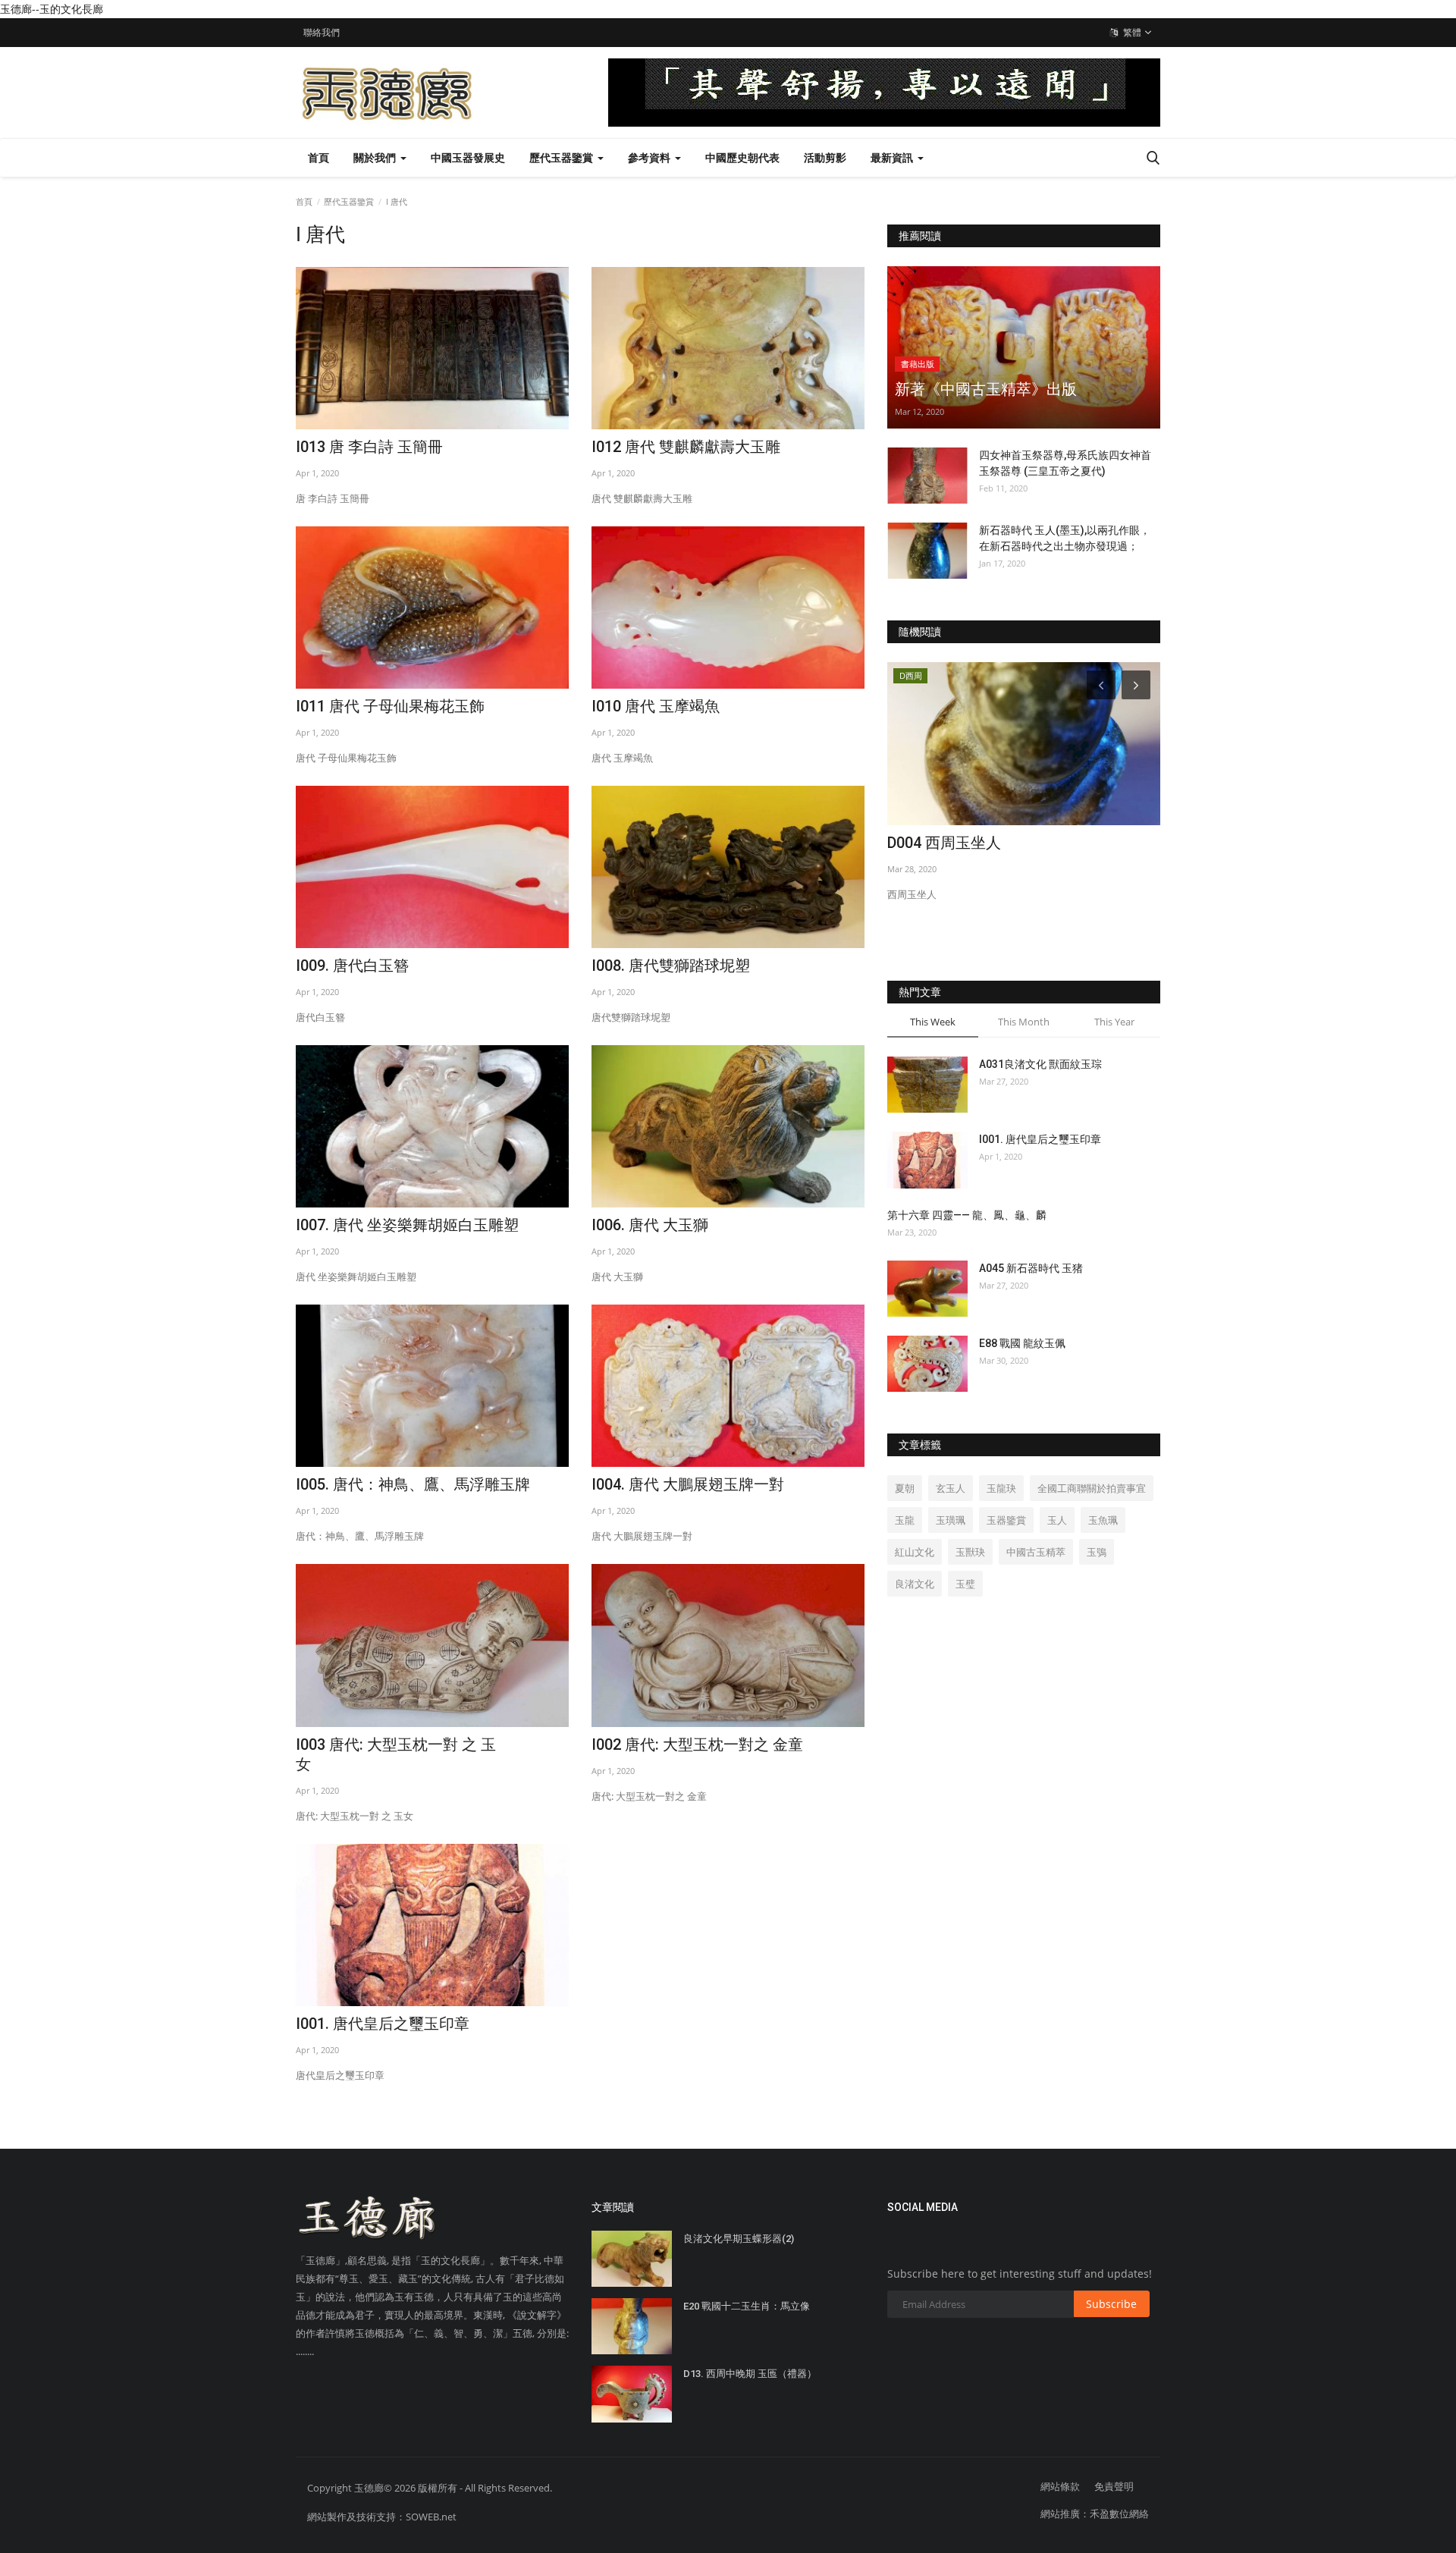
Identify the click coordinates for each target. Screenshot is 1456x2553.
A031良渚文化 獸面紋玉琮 (1040, 1064)
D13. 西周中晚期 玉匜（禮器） (750, 2374)
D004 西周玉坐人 (944, 843)
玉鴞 (1097, 1552)
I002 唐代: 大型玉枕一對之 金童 (697, 1744)
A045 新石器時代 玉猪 (1031, 1268)
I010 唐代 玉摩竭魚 (656, 706)
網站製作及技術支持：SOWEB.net (382, 2517)
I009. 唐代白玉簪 (352, 966)
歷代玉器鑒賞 (349, 201)
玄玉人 (951, 1488)
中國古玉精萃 (1036, 1552)
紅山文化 (915, 1552)
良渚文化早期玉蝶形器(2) (739, 2239)
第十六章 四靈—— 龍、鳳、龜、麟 (967, 1215)
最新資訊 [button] (893, 157)
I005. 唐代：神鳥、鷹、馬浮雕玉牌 (413, 1484)
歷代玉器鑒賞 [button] (563, 157)
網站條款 (1060, 2486)
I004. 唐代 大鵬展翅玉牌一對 (688, 1484)
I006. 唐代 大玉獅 (650, 1225)
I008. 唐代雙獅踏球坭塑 (671, 966)
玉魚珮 (1103, 1520)
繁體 (1131, 32)
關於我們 (376, 157)
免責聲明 (1114, 2486)
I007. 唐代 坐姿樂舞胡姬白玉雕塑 (407, 1225)
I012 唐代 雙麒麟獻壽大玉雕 (686, 447)
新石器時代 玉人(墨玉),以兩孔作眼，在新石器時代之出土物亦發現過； (1065, 538)
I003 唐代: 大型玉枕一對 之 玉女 (396, 1754)
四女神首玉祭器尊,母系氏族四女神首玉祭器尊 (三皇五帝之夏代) (1065, 463)
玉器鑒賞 (1006, 1520)
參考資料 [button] (651, 157)
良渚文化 (915, 1584)
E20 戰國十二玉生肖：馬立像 (747, 2306)
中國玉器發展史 (468, 157)
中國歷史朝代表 (742, 157)
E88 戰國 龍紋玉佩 (1022, 1343)
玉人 (1057, 1520)
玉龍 (905, 1520)
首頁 (318, 157)
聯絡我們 (322, 32)
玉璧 (965, 1584)
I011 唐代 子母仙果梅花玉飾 (390, 706)
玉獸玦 (970, 1552)
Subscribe (1111, 2304)
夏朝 (905, 1488)
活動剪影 (825, 157)
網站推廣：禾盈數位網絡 (1095, 2514)
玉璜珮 (951, 1520)
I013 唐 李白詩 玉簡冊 (369, 447)
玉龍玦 (1001, 1488)
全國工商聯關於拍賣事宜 (1092, 1488)
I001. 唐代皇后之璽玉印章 (383, 2024)
